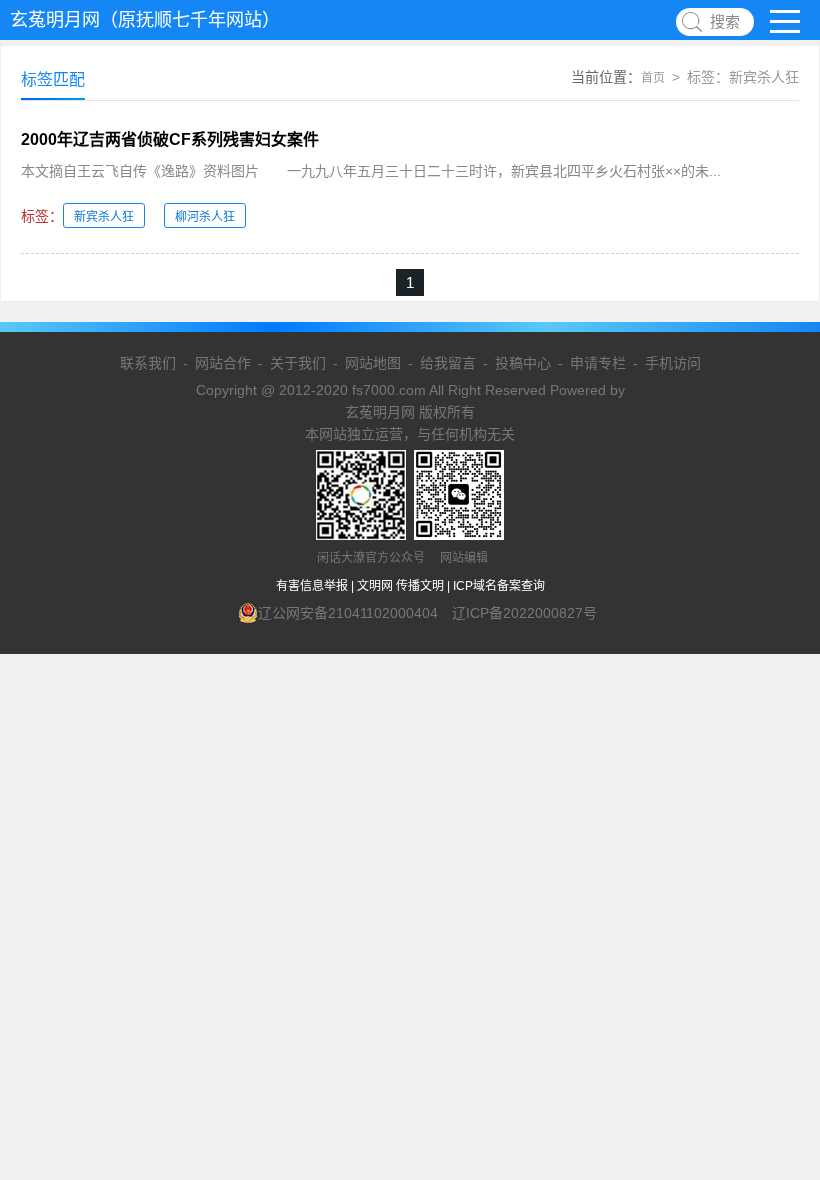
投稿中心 (523, 363)
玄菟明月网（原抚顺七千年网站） (145, 20)
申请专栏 (598, 363)
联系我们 (148, 363)
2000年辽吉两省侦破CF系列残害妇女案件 (170, 139)
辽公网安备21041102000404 (348, 613)
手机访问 (673, 363)
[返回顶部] (779, 1041)
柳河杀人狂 (205, 217)
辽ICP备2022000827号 (524, 613)
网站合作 (223, 363)
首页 (653, 78)
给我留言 (448, 363)
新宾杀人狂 (104, 217)
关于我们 (298, 363)
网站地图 (373, 363)
